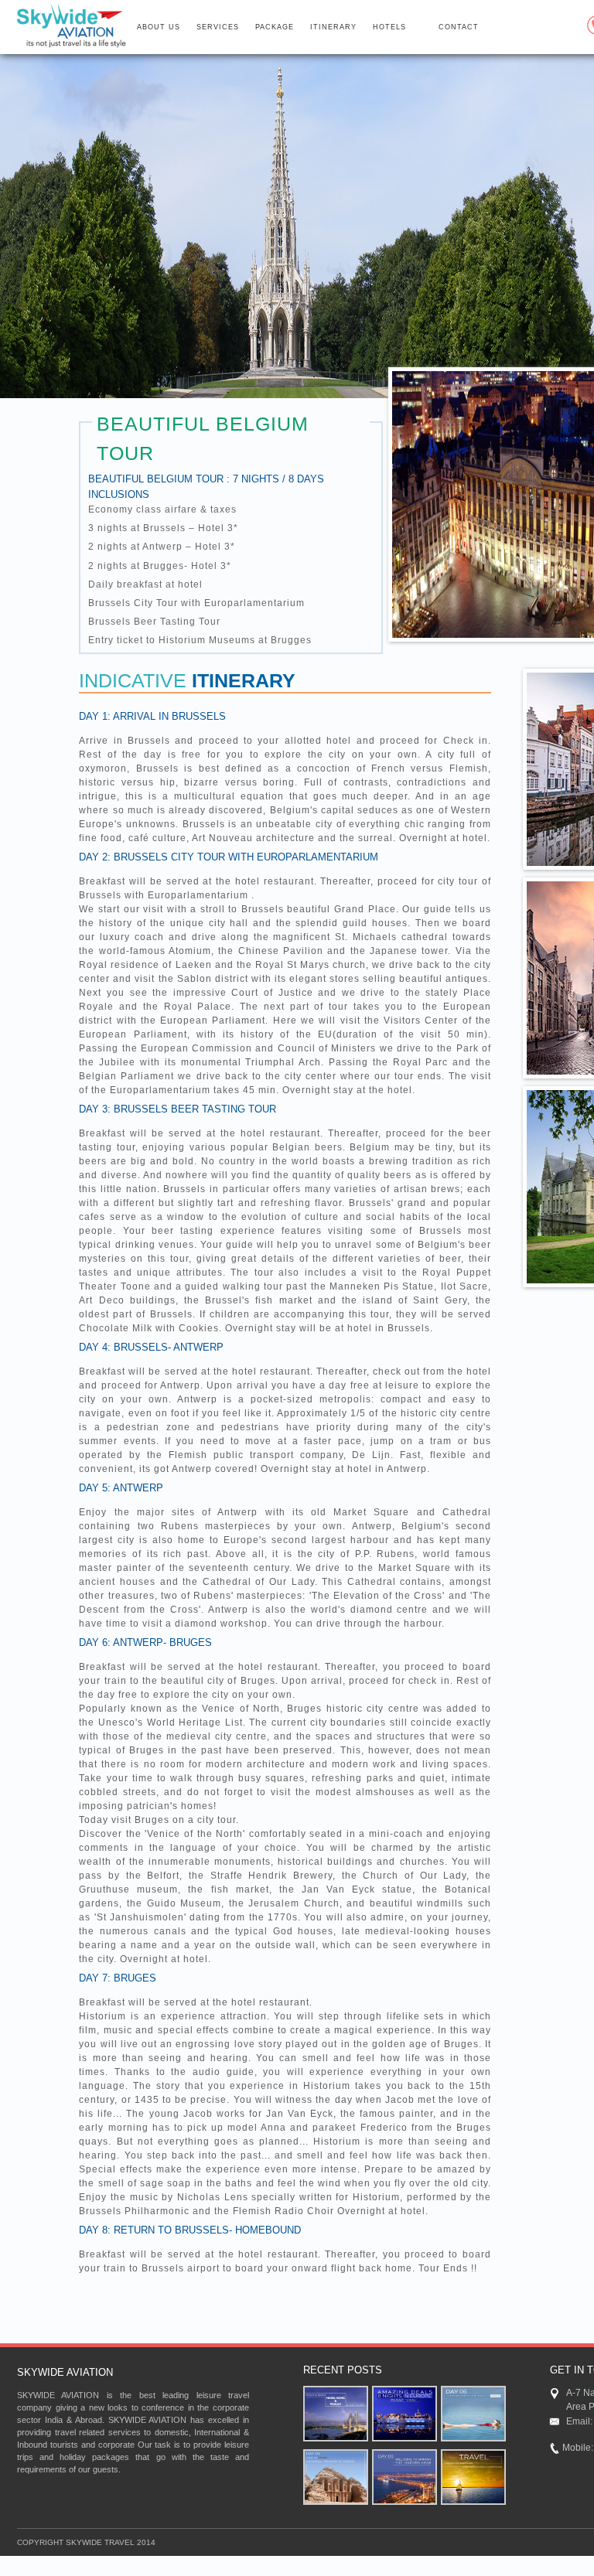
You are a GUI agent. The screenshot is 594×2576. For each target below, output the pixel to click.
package (275, 27)
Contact (459, 27)
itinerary (333, 27)
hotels (389, 27)
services (218, 27)
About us (159, 27)
